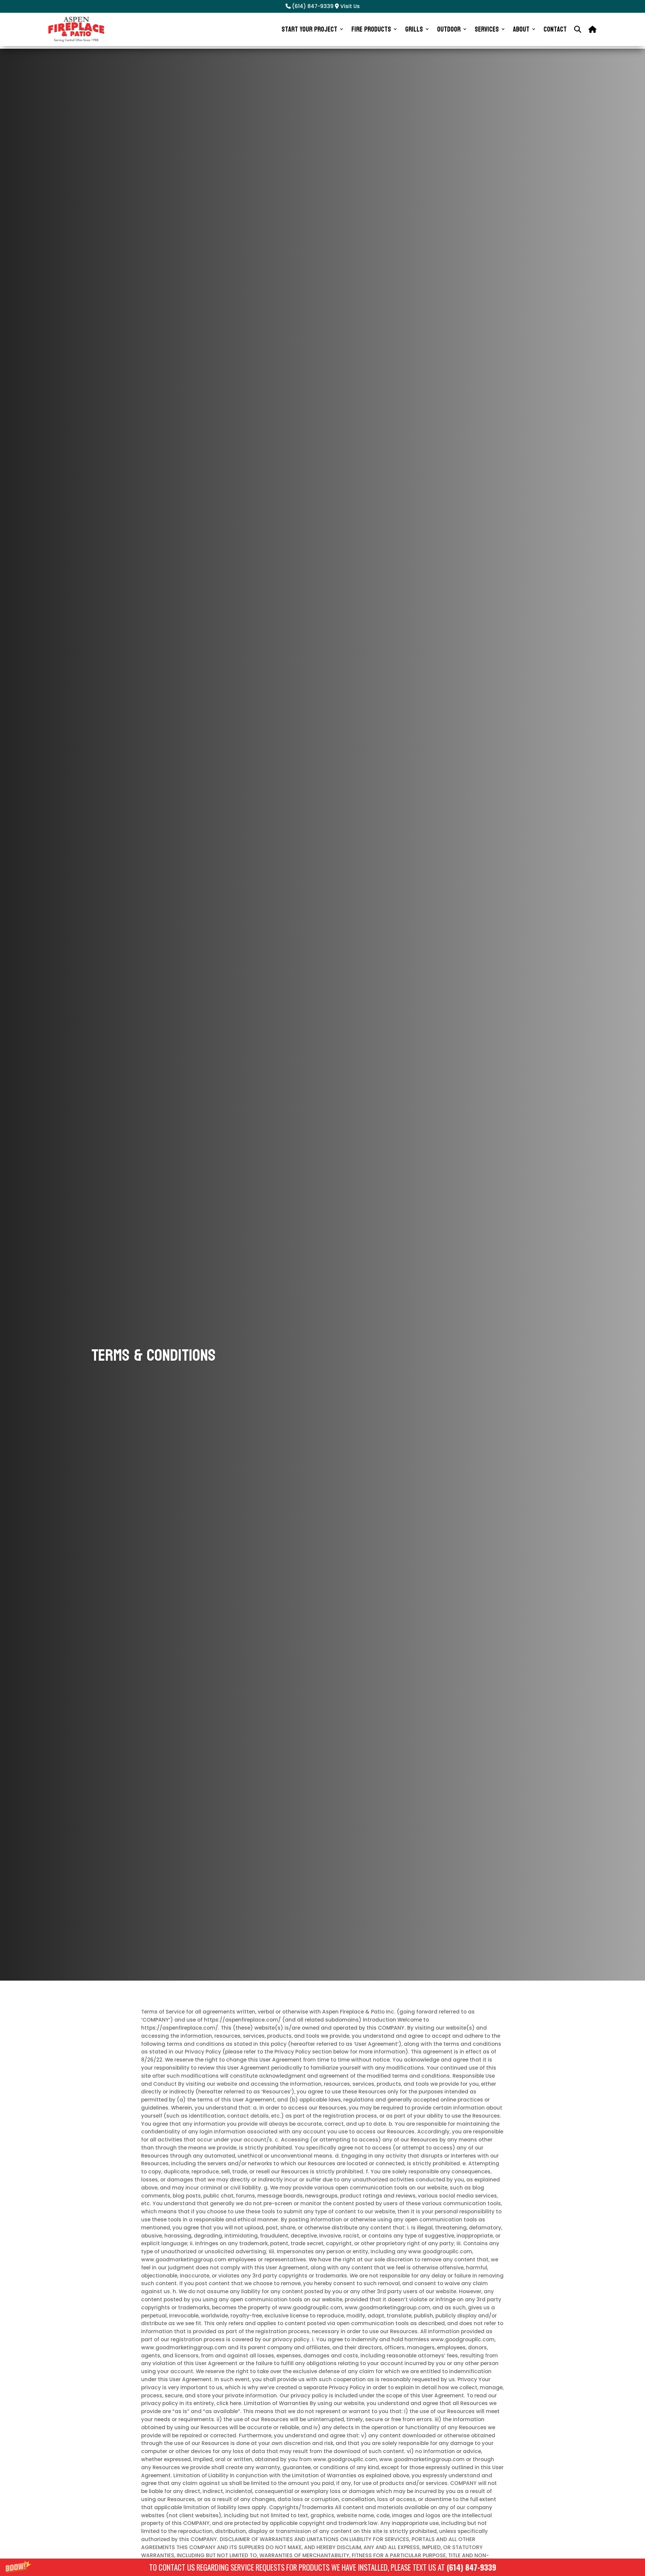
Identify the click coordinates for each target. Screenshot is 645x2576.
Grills (414, 29)
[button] (322, 2567)
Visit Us (349, 6)
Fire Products (371, 29)
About (521, 29)
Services (487, 29)
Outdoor (449, 29)
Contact (555, 29)
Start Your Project (309, 29)
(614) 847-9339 (471, 2567)
